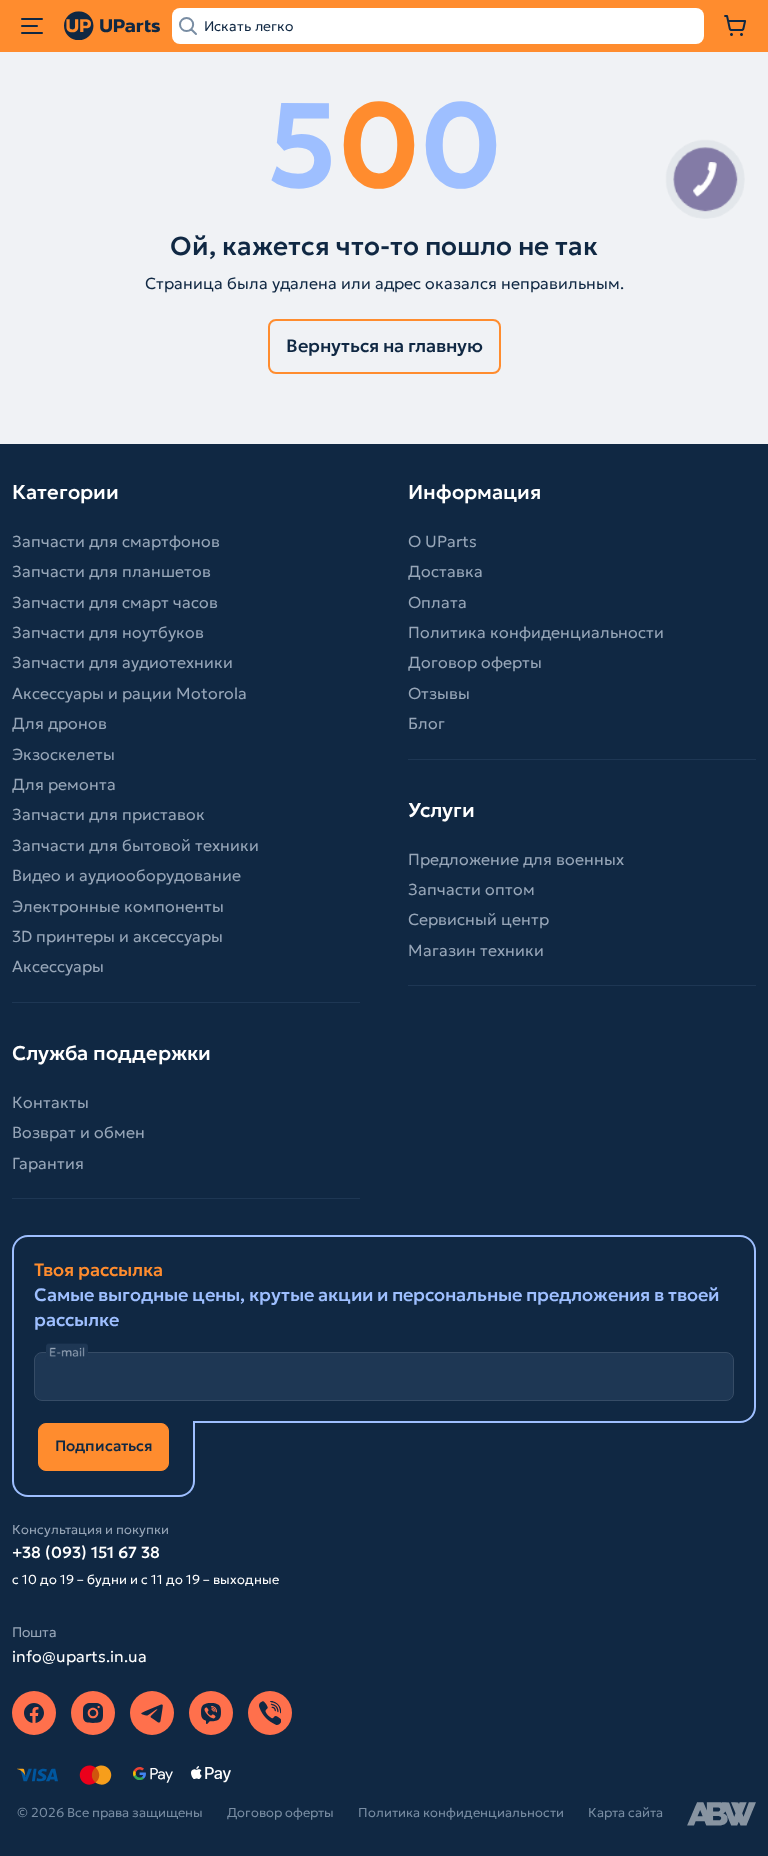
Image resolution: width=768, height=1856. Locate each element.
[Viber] (211, 1713)
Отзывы (439, 693)
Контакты (50, 1102)
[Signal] (270, 1713)
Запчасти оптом (471, 889)
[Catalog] (32, 26)
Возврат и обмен (78, 1132)
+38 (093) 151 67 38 (86, 1552)
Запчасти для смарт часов (115, 602)
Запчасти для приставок (108, 814)
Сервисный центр (478, 919)
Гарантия (48, 1163)
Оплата (437, 602)
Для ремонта (64, 784)
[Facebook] (34, 1713)
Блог (426, 723)
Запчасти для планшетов (111, 571)
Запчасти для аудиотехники (122, 662)
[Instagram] (93, 1713)
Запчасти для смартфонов (116, 541)
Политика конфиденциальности (536, 632)
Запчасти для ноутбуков (108, 632)
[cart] (736, 26)
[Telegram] (152, 1713)
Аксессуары (58, 966)
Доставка (445, 571)
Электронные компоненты (118, 906)
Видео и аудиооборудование (126, 875)
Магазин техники (476, 950)
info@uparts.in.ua (79, 1656)
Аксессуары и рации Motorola (129, 693)
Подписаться (103, 1445)
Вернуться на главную (384, 345)
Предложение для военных (516, 859)
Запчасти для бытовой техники (135, 845)
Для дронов (59, 723)
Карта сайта (625, 1812)
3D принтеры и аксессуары (117, 936)
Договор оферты (475, 662)
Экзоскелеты (63, 754)
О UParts (442, 541)
